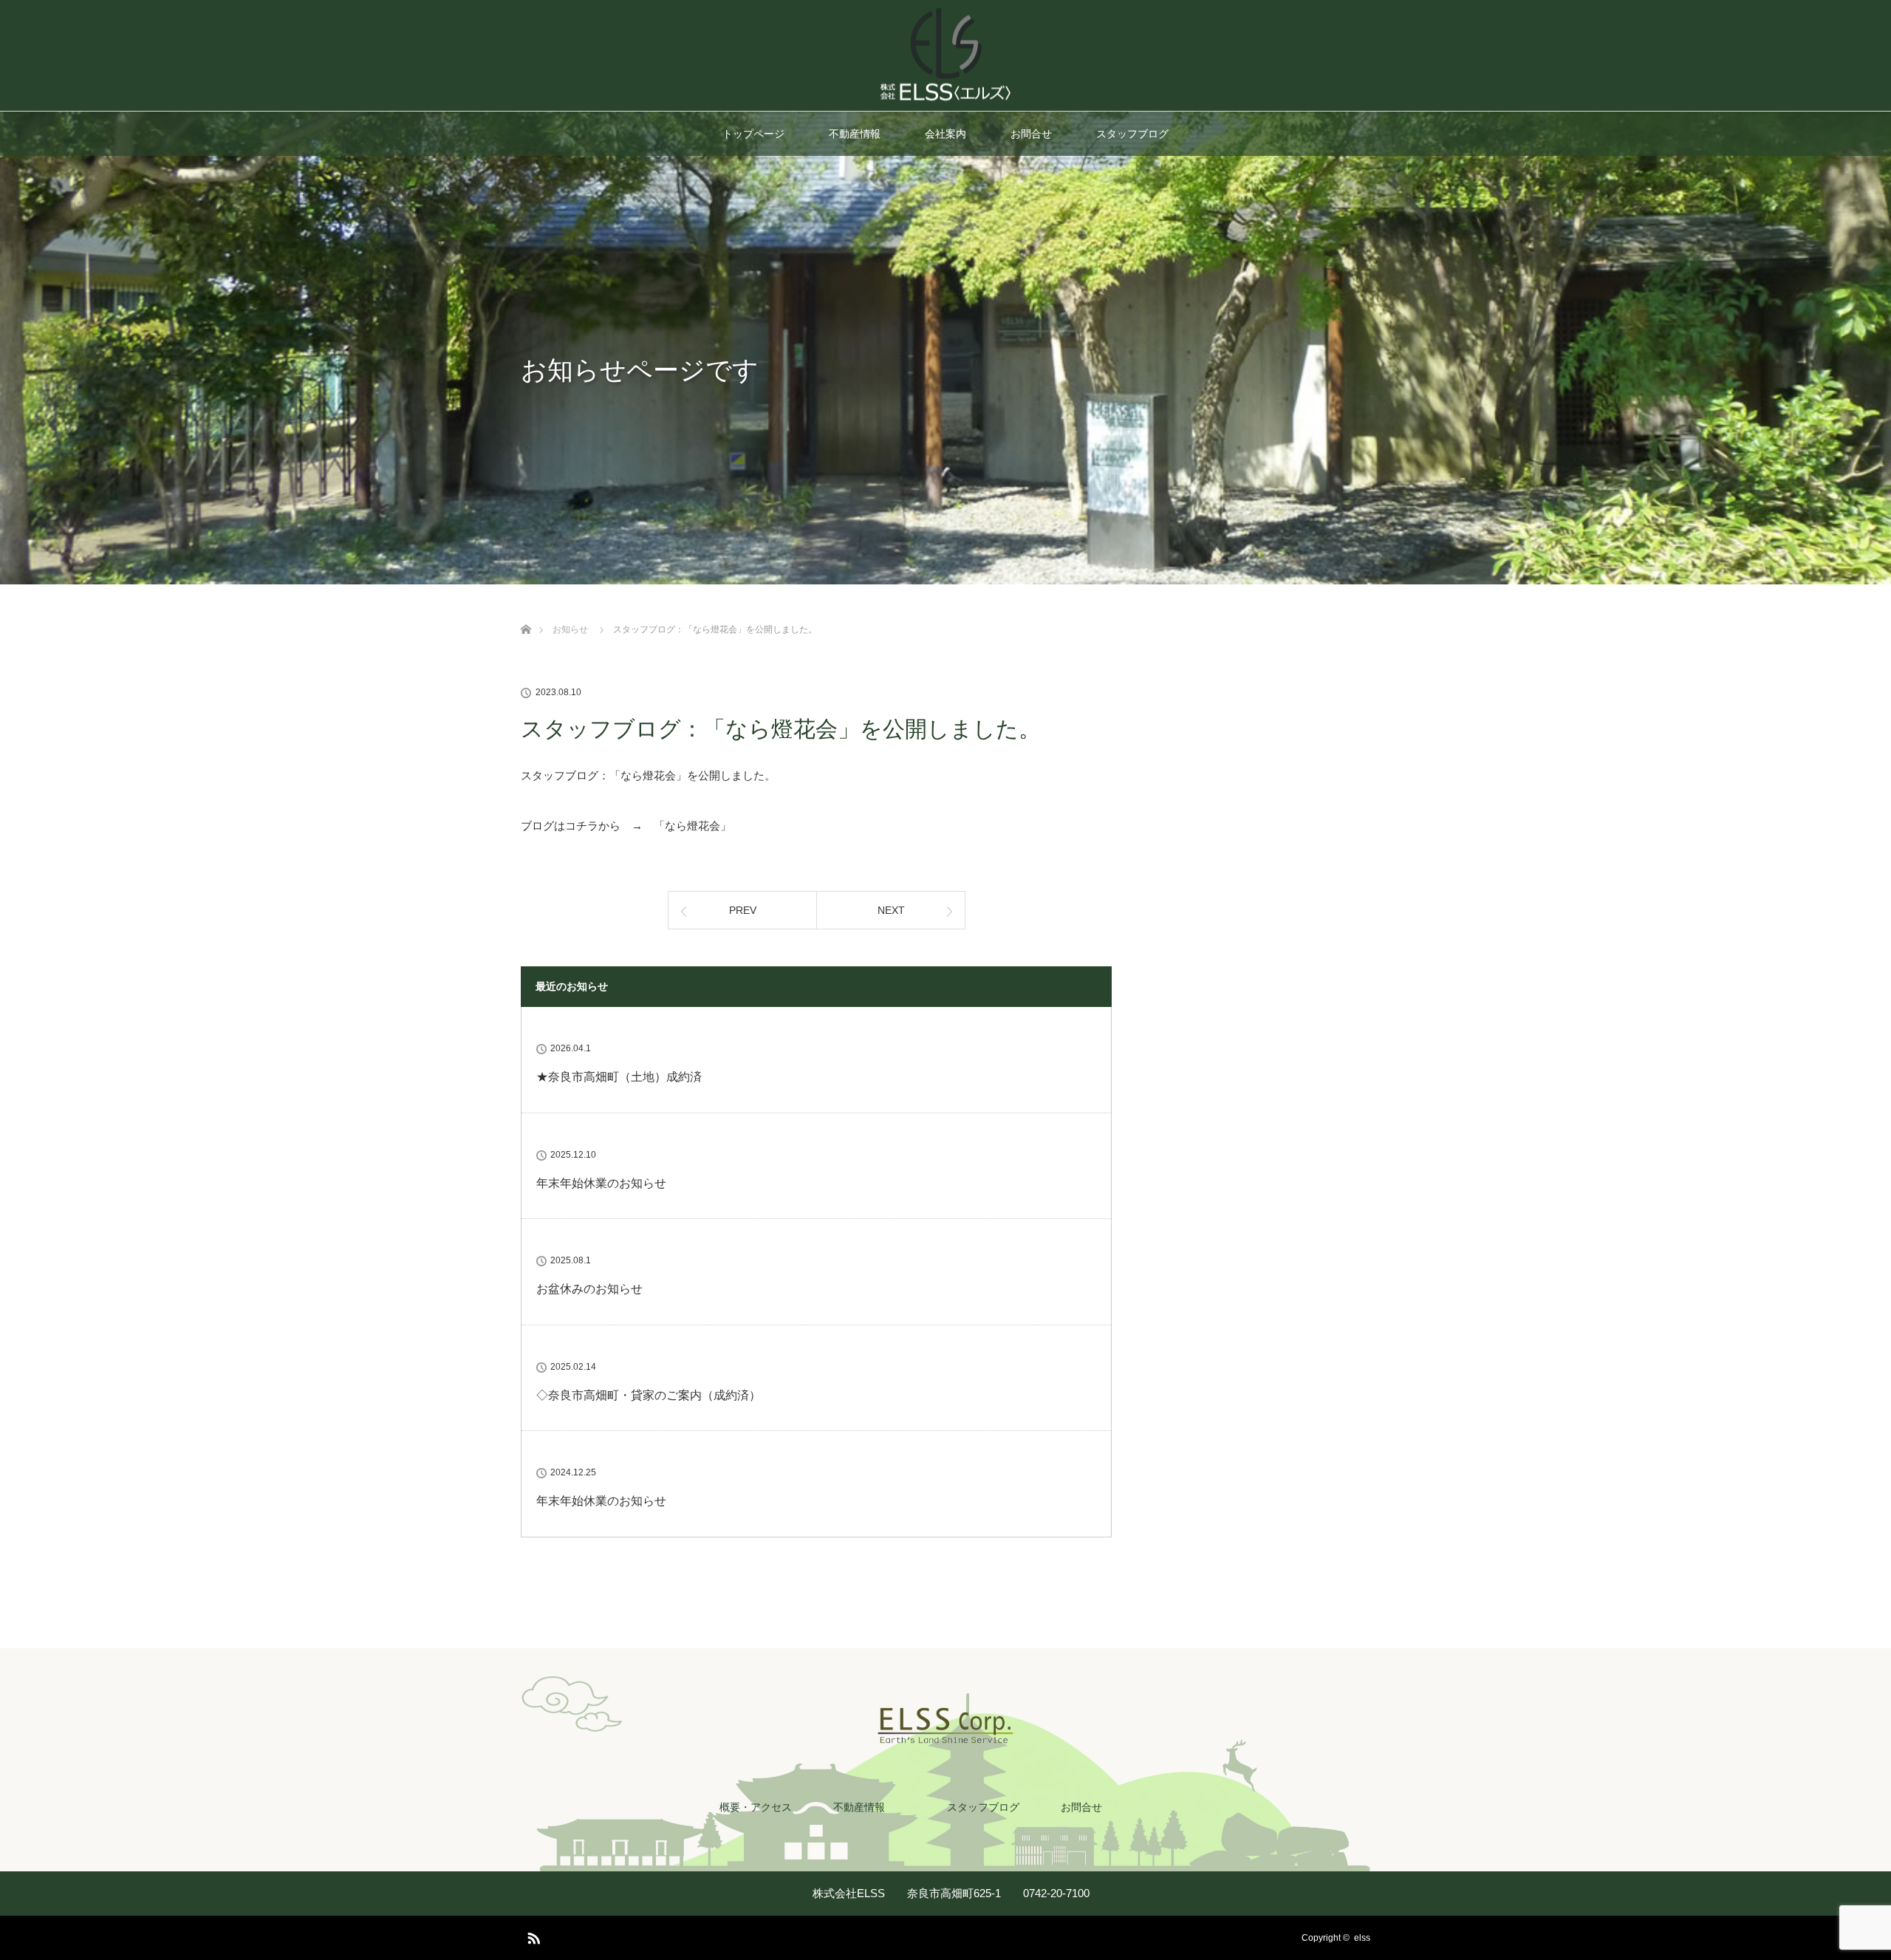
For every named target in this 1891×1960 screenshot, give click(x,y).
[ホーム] (526, 612)
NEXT (891, 910)
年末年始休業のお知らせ (601, 1183)
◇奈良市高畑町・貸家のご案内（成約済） (649, 1395)
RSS (532, 1936)
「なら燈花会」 (693, 826)
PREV (743, 910)
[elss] (945, 96)
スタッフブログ (1132, 134)
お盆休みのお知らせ (589, 1289)
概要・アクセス (756, 1807)
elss (1362, 1938)
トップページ (753, 134)
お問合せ (1031, 134)
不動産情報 (855, 134)
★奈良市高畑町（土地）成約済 (619, 1077)
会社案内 (945, 134)
